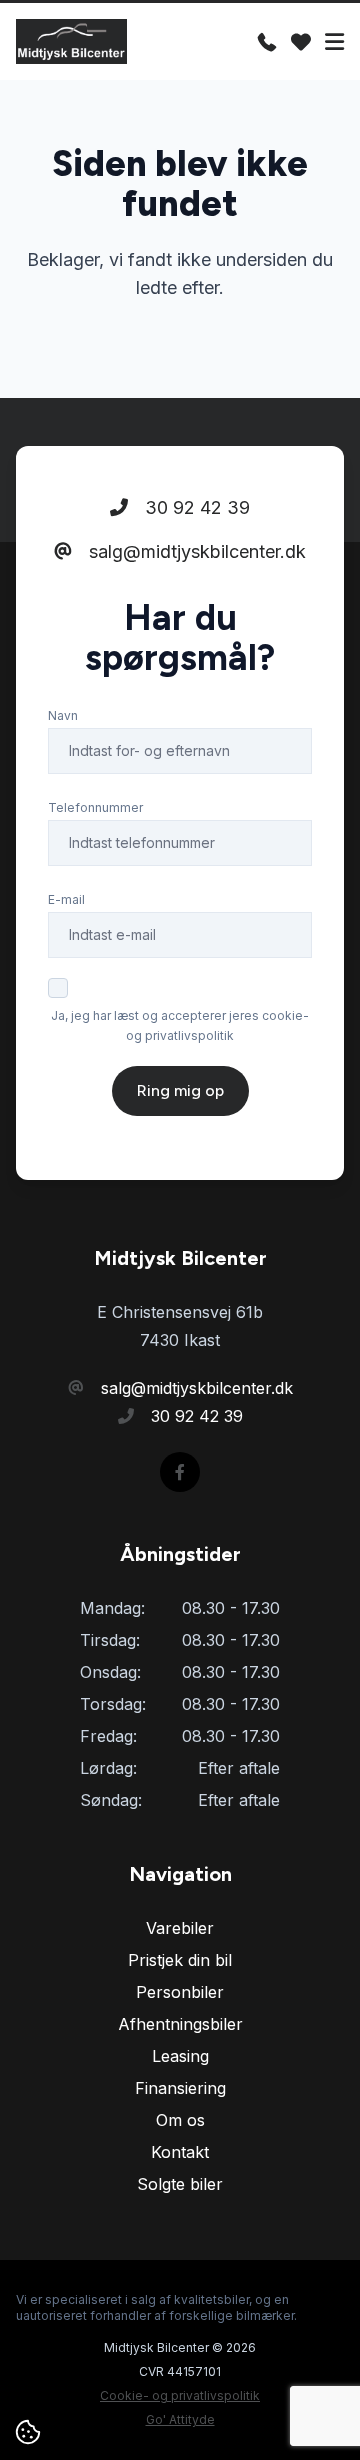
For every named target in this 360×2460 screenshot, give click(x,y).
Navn (63, 715)
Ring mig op (180, 1090)
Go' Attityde (180, 2419)
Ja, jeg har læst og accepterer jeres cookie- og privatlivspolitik (180, 1025)
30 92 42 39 (195, 507)
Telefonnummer (95, 807)
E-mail (66, 899)
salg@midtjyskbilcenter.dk (195, 551)
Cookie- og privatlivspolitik (180, 2395)
